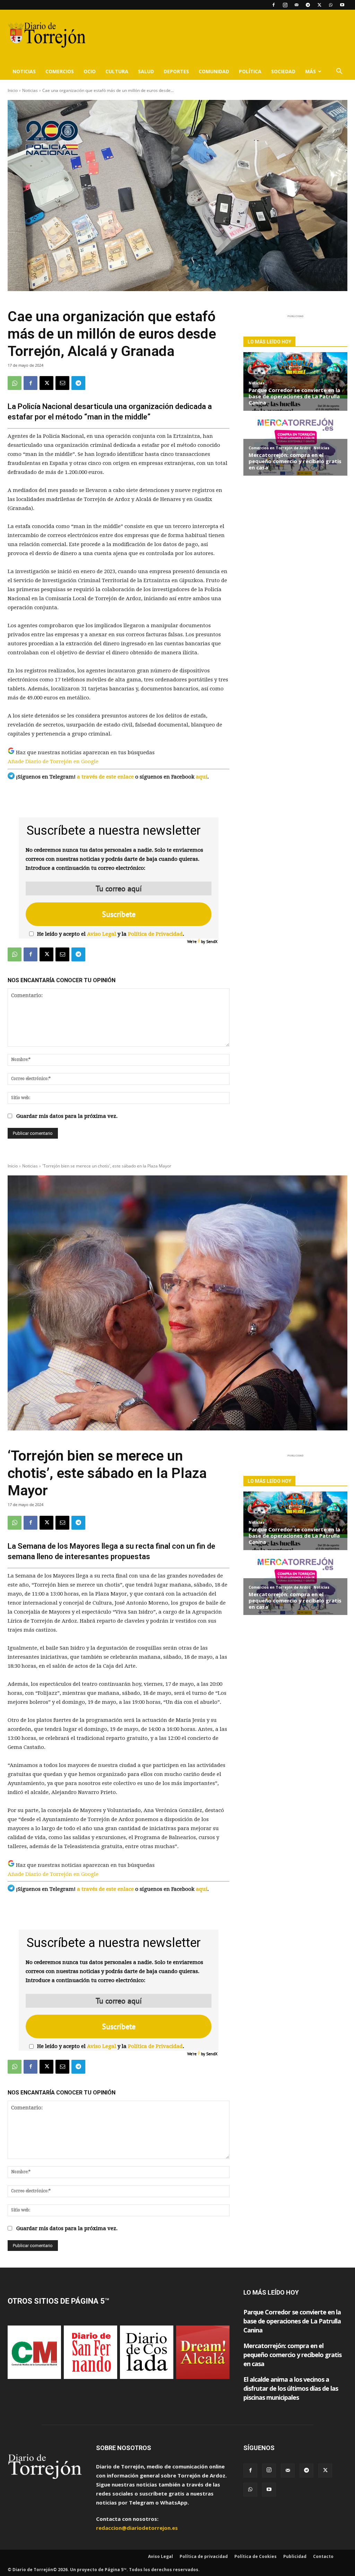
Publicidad (295, 2556)
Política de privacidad (204, 2556)
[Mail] (296, 5)
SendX (212, 941)
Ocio (90, 71)
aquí (202, 777)
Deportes (176, 71)
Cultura (117, 71)
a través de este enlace (105, 777)
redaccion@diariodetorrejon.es (137, 2528)
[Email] (62, 383)
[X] (319, 5)
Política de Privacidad (155, 934)
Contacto (323, 2556)
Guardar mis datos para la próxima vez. (67, 1116)
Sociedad (283, 71)
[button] (339, 72)
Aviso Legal (102, 934)
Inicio (13, 90)
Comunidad (214, 71)
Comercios (60, 71)
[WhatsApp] (331, 5)
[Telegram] (308, 5)
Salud (146, 71)
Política (250, 71)
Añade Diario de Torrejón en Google (53, 762)
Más (310, 71)
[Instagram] (285, 5)
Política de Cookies (256, 2556)
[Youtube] (342, 5)
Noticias (24, 71)
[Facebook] (274, 5)
